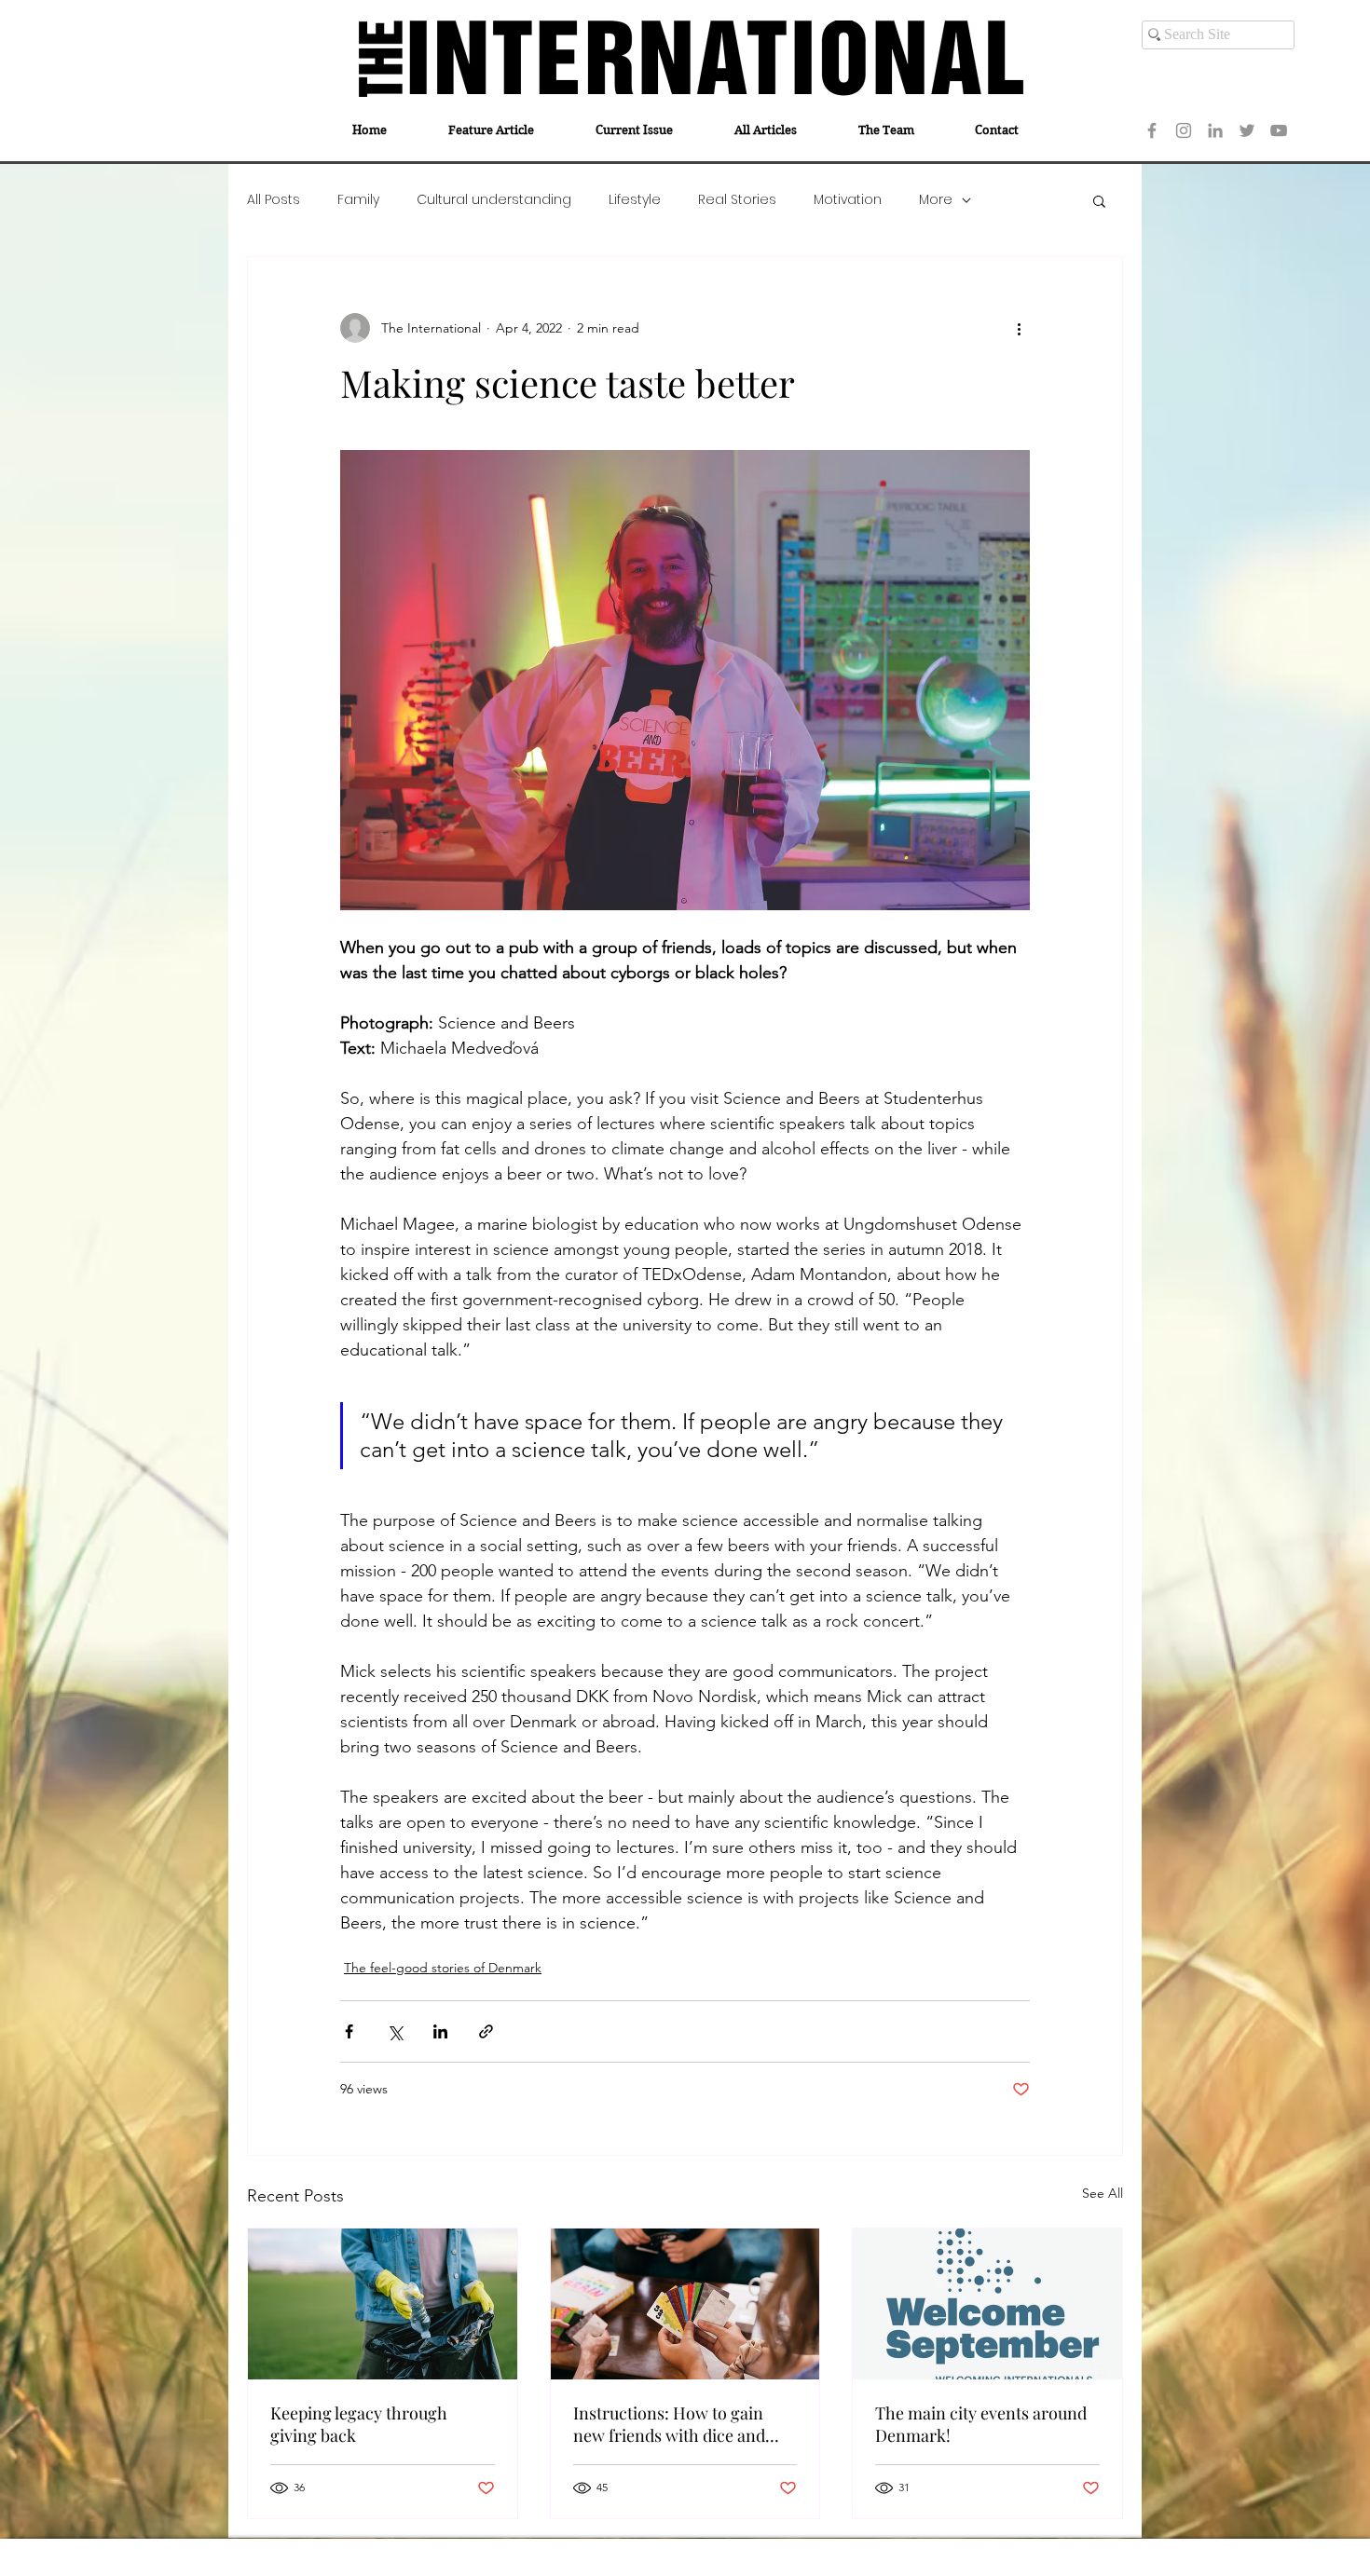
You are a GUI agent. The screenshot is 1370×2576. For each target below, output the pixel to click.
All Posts (274, 200)
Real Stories (737, 200)
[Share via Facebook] (349, 2031)
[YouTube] (1279, 130)
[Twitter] (1247, 130)
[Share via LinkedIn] (440, 2031)
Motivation (848, 200)
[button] (1099, 200)
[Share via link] (486, 2031)
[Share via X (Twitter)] (395, 2031)
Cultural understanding (494, 200)
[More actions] (1019, 328)
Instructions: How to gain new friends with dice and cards (669, 2424)
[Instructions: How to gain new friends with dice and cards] (685, 2304)
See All (1103, 2193)
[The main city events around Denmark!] (987, 2304)
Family (358, 200)
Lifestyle (635, 200)
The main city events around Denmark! (981, 2424)
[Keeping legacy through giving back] (383, 2304)
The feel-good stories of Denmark (443, 1968)
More (936, 200)
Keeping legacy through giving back (359, 2424)
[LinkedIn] (1215, 130)
